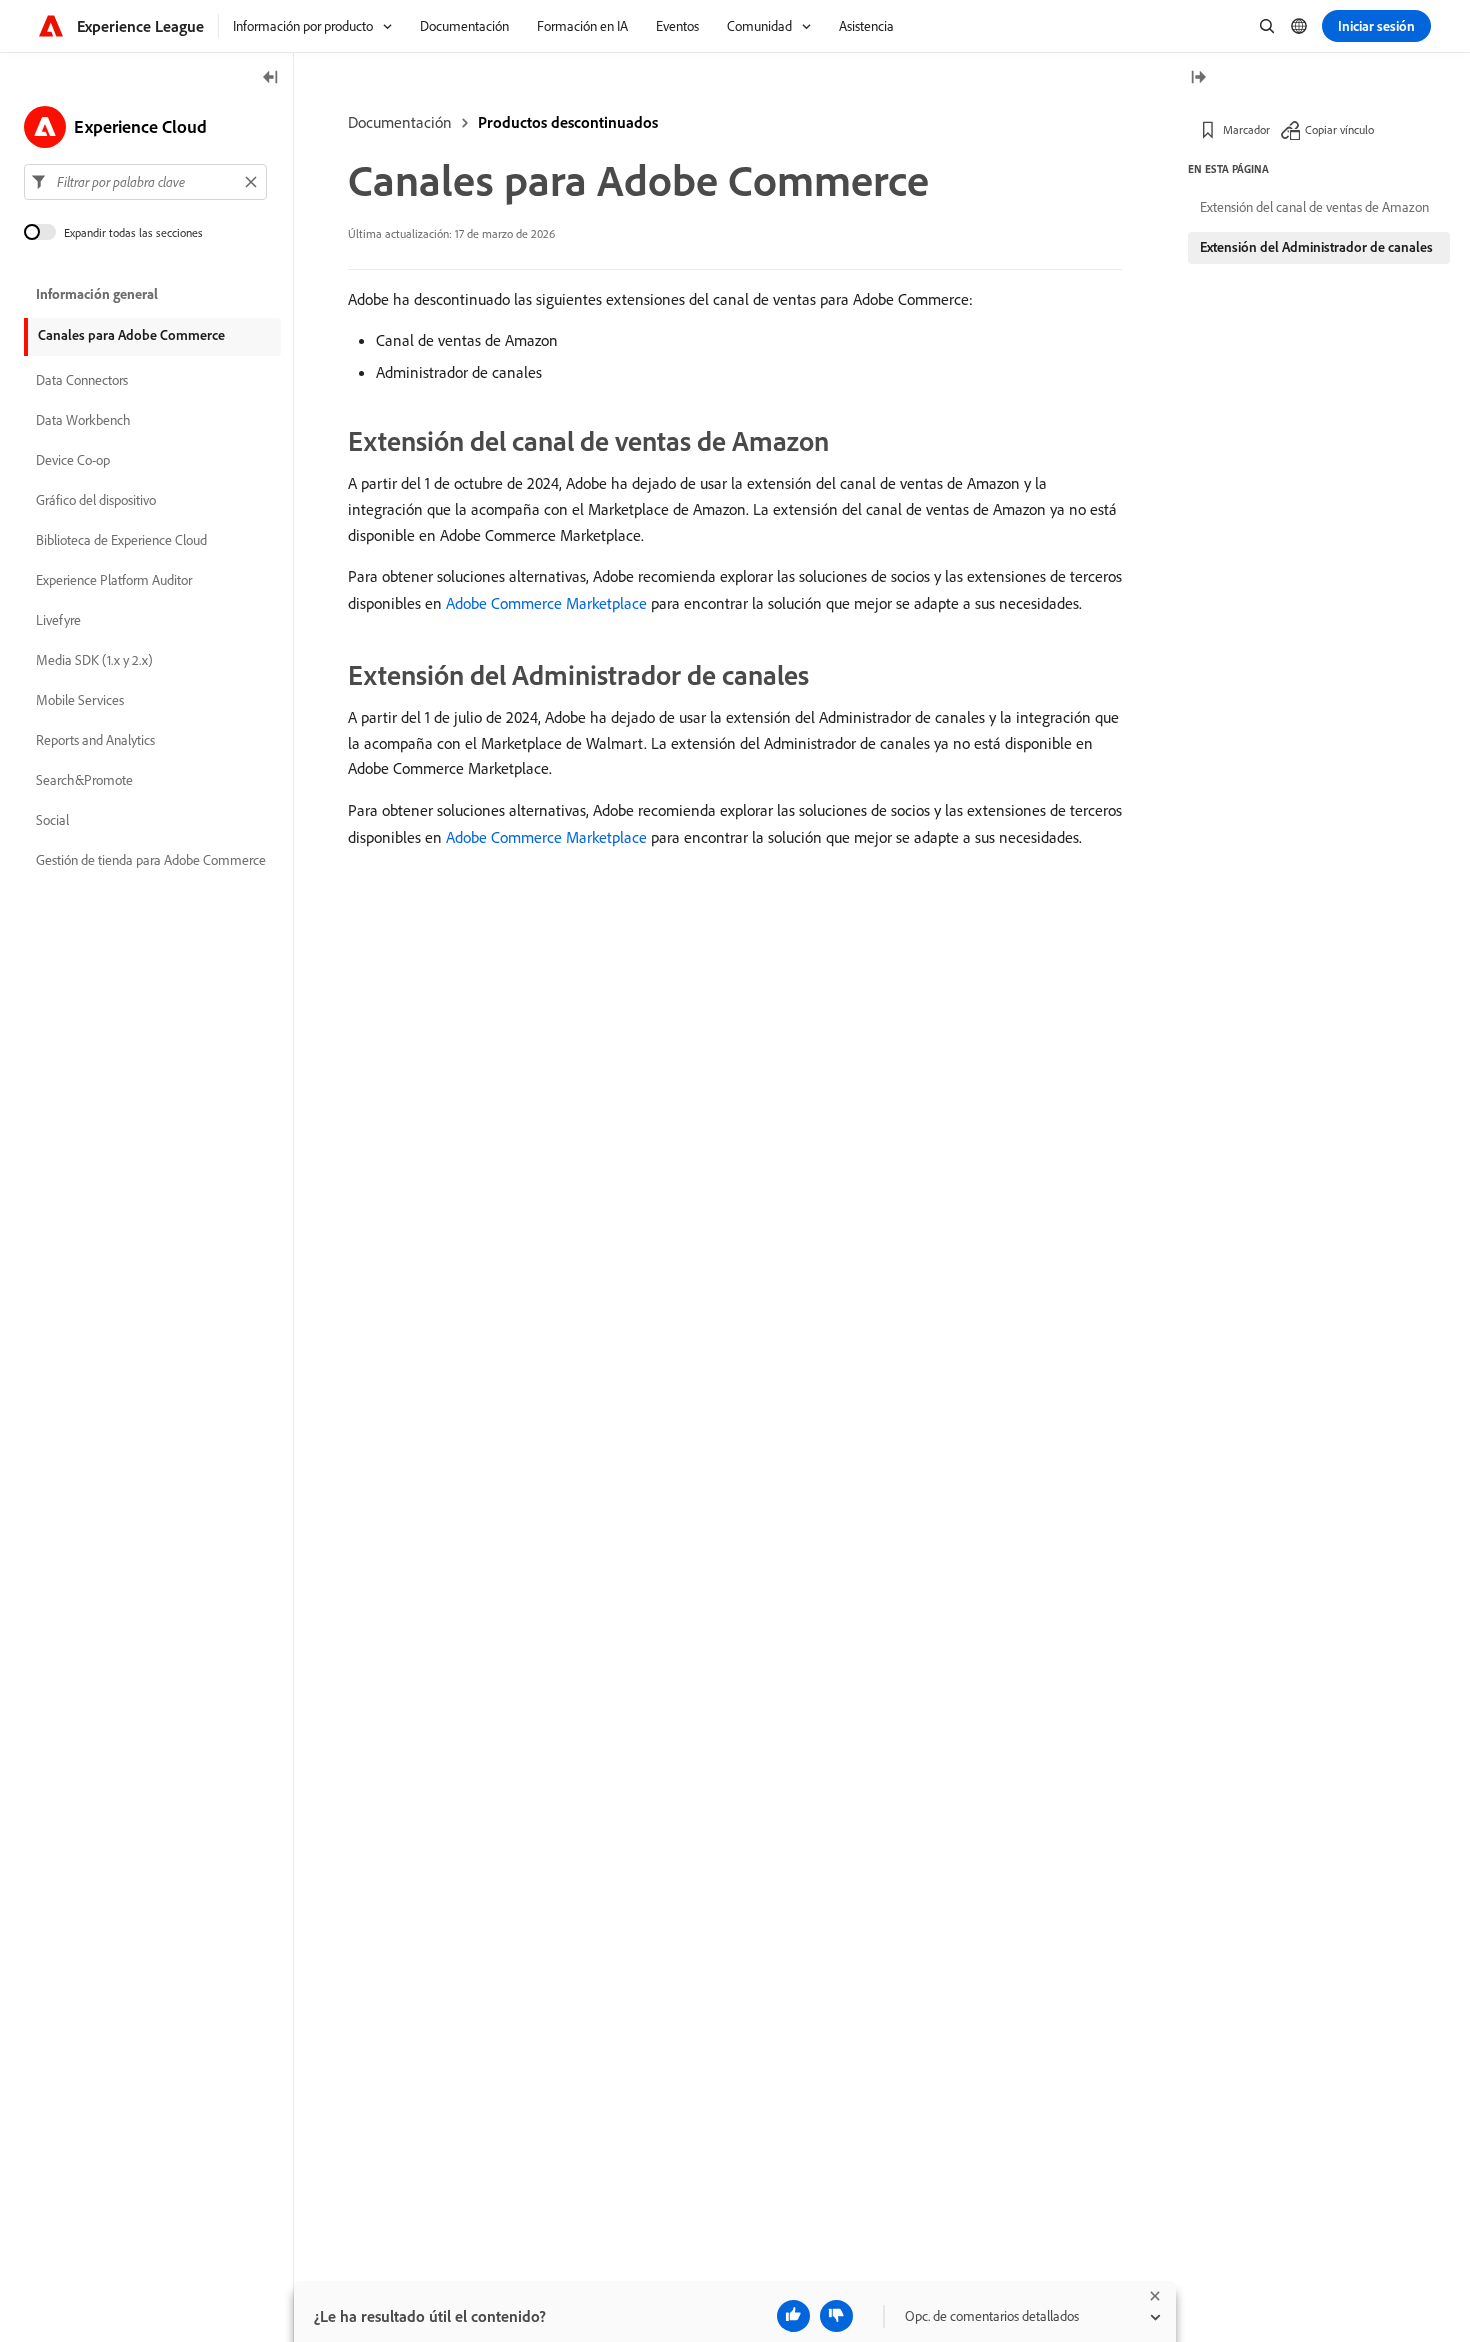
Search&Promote (84, 780)
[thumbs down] (836, 2316)
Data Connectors (82, 380)
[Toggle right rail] (1198, 78)
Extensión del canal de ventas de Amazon (1314, 207)
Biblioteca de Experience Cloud (121, 540)
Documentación (400, 122)
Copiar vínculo (1339, 129)
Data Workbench (83, 420)
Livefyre (58, 620)
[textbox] (145, 182)
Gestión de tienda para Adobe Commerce (151, 860)
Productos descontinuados (568, 122)
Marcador (1246, 129)
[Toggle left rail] (271, 78)
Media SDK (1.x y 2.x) (94, 660)
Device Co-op (73, 460)
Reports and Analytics (95, 740)
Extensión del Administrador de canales (1316, 247)
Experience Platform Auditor (114, 580)
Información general (97, 294)
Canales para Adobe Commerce (131, 335)
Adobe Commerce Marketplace (546, 603)
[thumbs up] (793, 2316)
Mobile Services (80, 700)
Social (52, 820)
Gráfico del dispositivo (96, 500)
